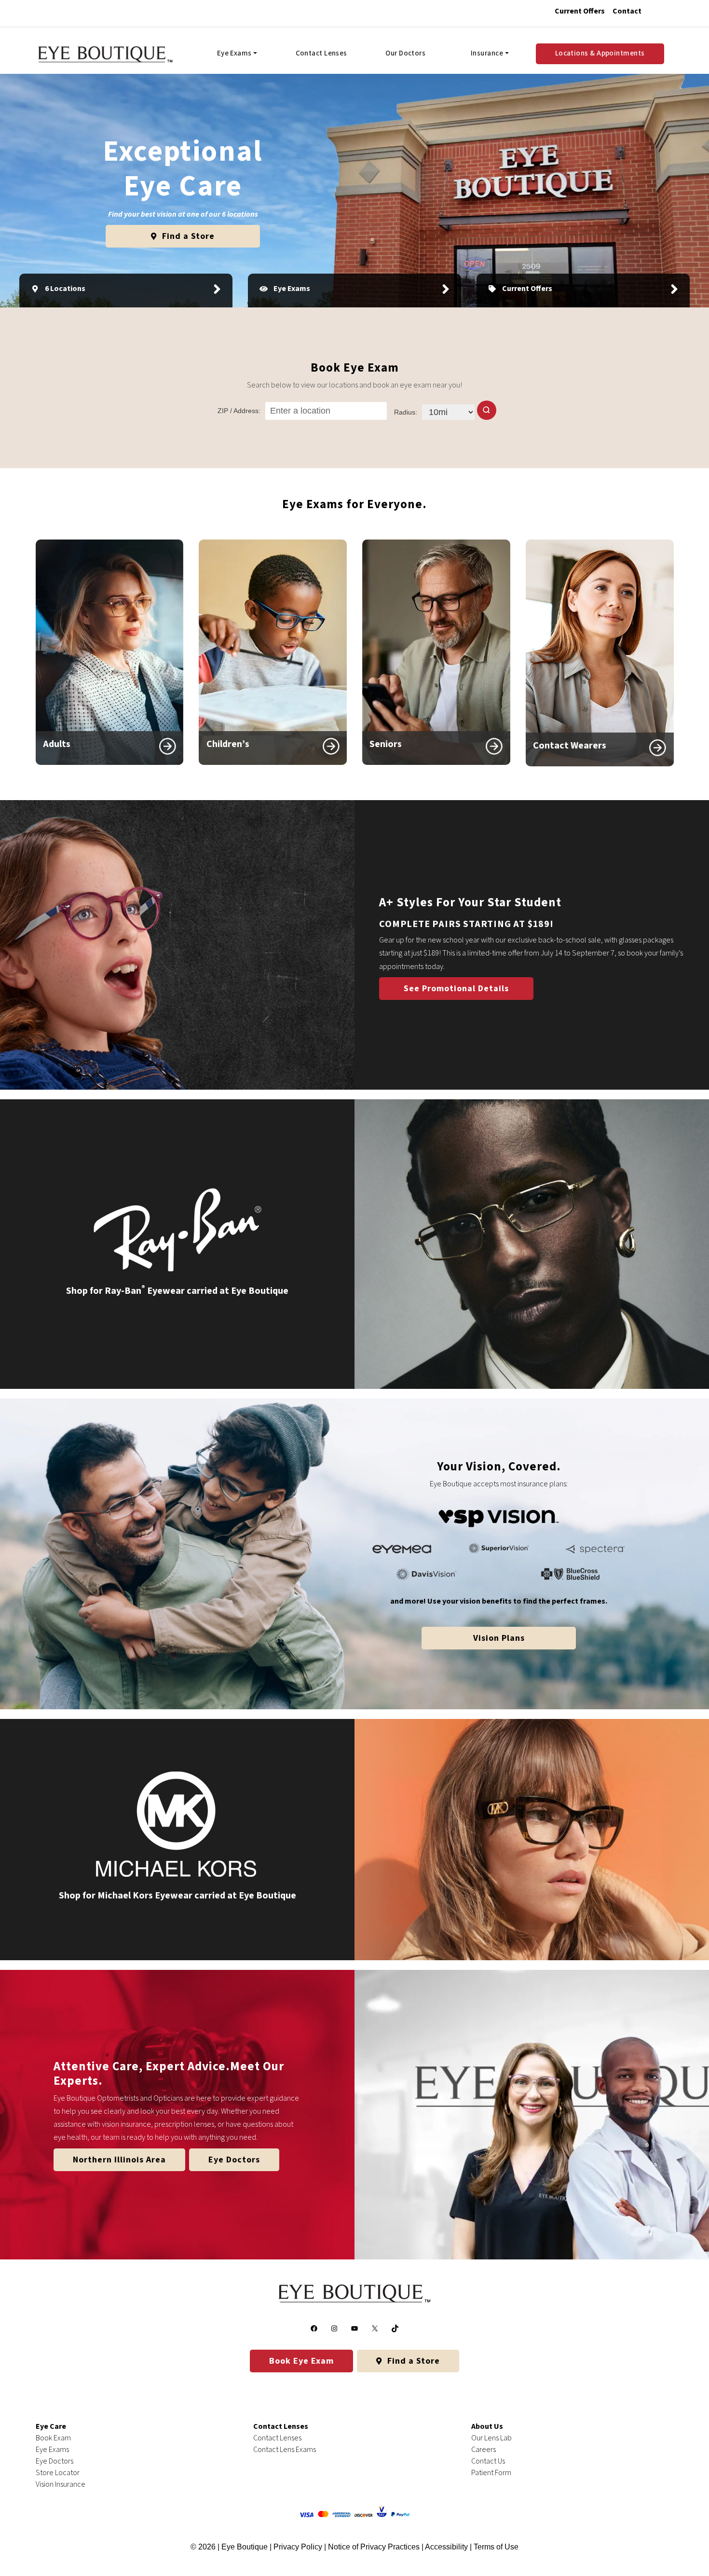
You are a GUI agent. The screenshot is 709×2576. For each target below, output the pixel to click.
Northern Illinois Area (119, 2160)
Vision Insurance (61, 2484)
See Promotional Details (456, 989)
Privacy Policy (299, 2547)
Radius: (406, 412)
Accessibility (446, 2547)
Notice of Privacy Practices (374, 2547)
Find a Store (187, 236)
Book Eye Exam (301, 2361)
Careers (484, 2450)
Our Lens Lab (491, 2438)
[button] (487, 410)
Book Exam (53, 2438)
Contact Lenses (321, 53)
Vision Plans (499, 1638)
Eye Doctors (234, 2160)
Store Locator (58, 2473)
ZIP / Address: (239, 411)
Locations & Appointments (600, 53)
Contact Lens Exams (285, 2450)
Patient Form (491, 2473)
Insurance (487, 53)
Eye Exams (234, 53)
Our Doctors (405, 53)
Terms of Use (496, 2547)
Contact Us (488, 2461)
